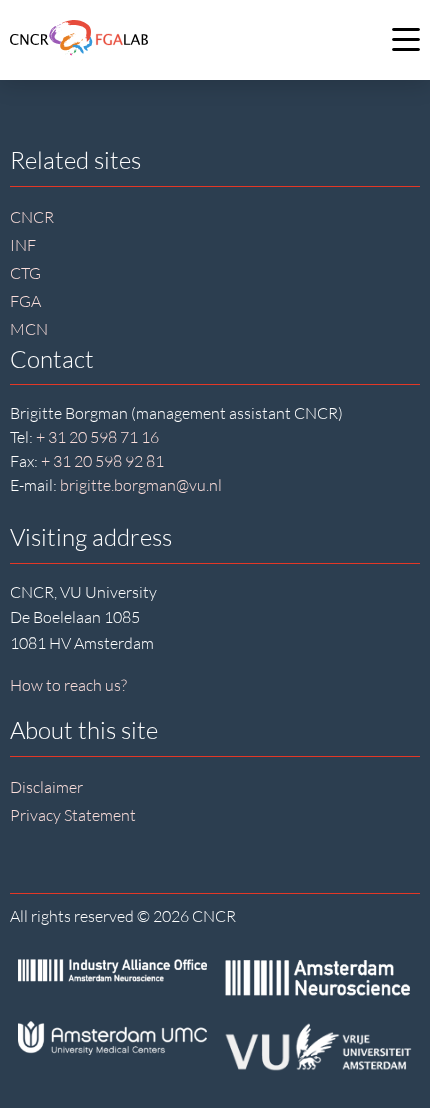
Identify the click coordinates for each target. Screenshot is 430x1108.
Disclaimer (46, 787)
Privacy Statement (73, 815)
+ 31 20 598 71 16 (97, 437)
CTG (25, 273)
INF (23, 245)
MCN (29, 329)
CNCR (32, 217)
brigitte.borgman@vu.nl (141, 485)
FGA (25, 301)
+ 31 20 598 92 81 (102, 461)
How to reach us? (68, 685)
